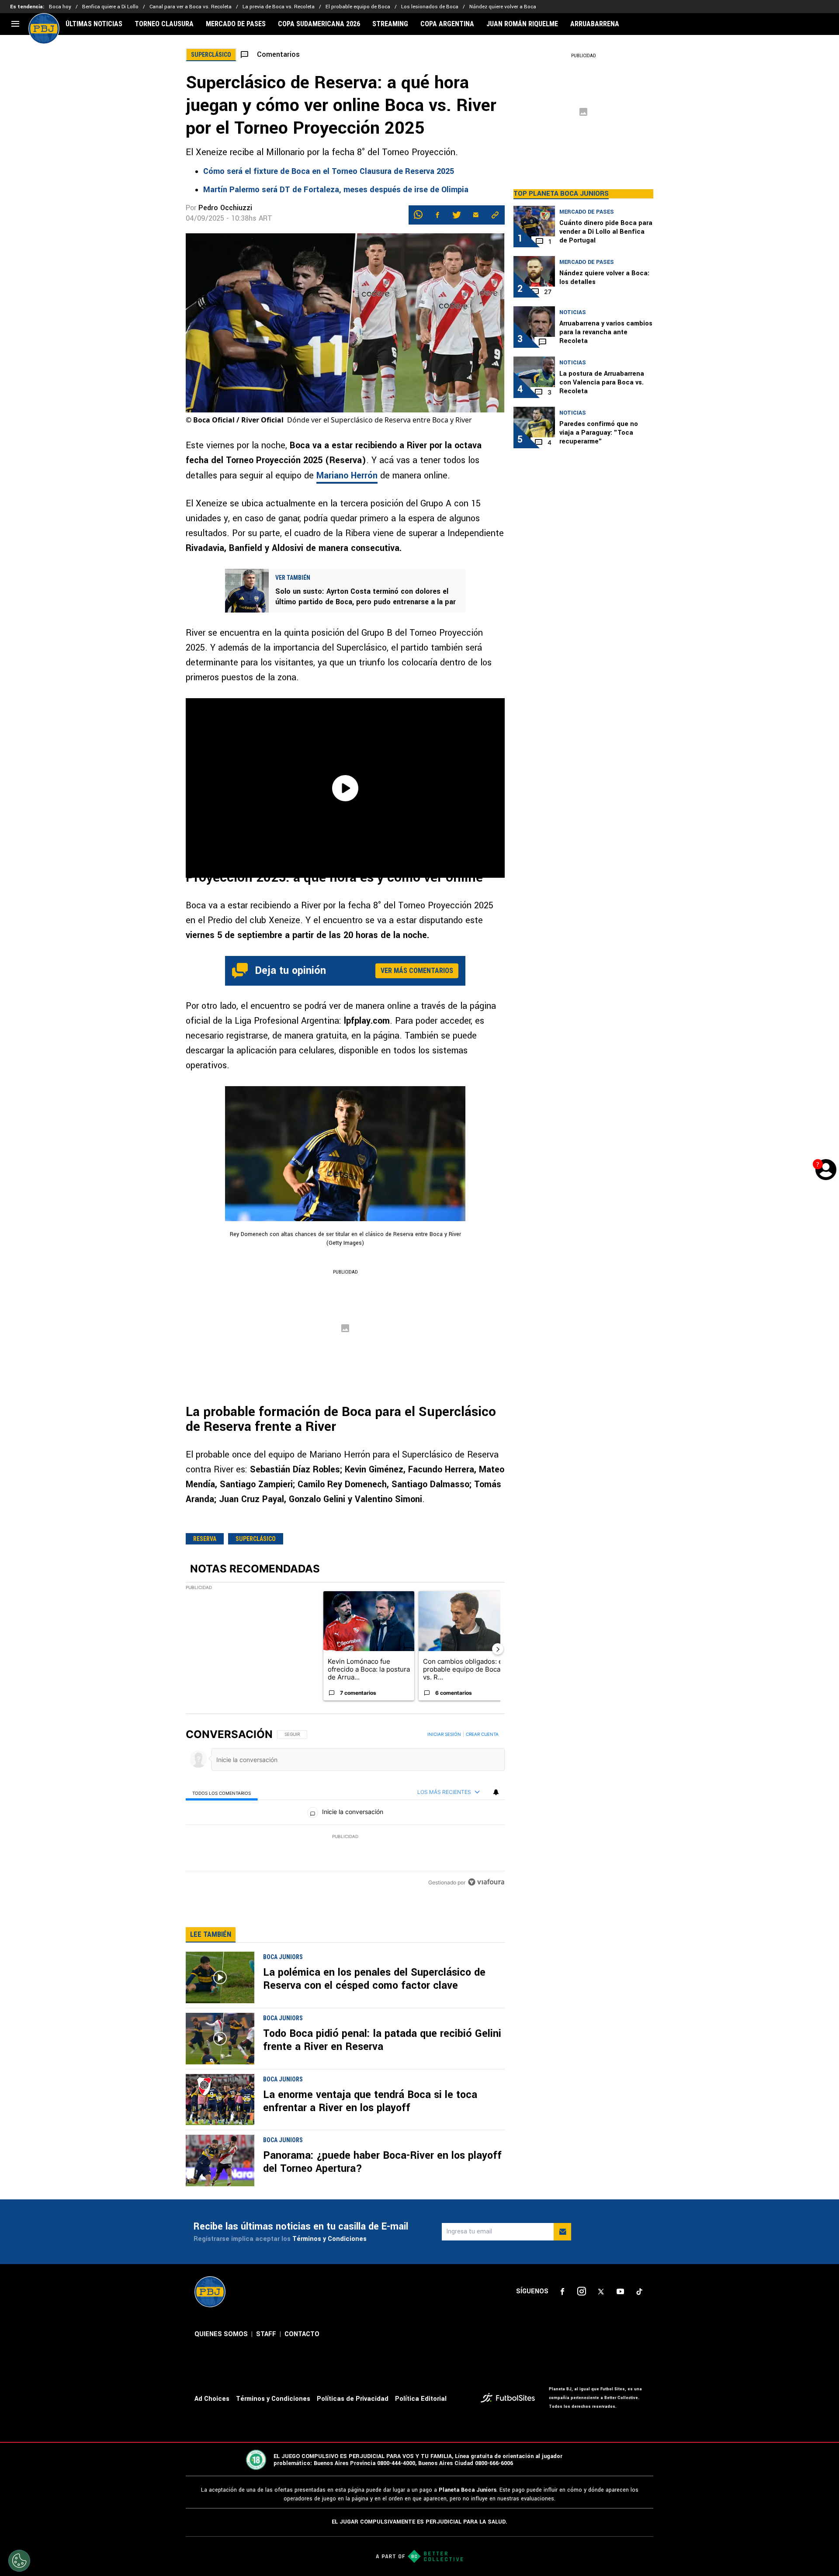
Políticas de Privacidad (353, 2399)
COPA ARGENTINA (447, 24)
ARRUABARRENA (595, 24)
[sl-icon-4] (620, 2292)
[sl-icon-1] (562, 2292)
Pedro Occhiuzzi (225, 208)
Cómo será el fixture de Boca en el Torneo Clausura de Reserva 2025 (329, 171)
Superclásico (256, 1539)
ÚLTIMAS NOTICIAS (94, 24)
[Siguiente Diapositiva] (498, 1649)
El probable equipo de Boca (358, 7)
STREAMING (390, 24)
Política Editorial (421, 2399)
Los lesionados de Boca (430, 7)
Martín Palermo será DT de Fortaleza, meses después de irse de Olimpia (336, 190)
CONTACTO (302, 2334)
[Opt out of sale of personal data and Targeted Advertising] (19, 2561)
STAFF (266, 2334)
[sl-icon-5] (639, 2292)
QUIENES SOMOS (221, 2334)
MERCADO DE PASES (236, 24)
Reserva (205, 1539)
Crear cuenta (482, 1734)
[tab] (222, 1792)
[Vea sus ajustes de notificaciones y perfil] (496, 1792)
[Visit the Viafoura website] (486, 1882)
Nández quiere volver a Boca (503, 7)
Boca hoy (60, 7)
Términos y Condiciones (329, 2239)
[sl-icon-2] (582, 2292)
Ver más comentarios (417, 971)
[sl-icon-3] (601, 2292)
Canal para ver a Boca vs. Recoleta (191, 7)
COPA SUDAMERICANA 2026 (319, 24)
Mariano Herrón (347, 476)
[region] (345, 1809)
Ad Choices (212, 2399)
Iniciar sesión (444, 1734)
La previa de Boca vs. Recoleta (279, 7)
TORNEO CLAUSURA (164, 24)
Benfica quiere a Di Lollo (110, 7)
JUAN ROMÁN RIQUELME (522, 24)
